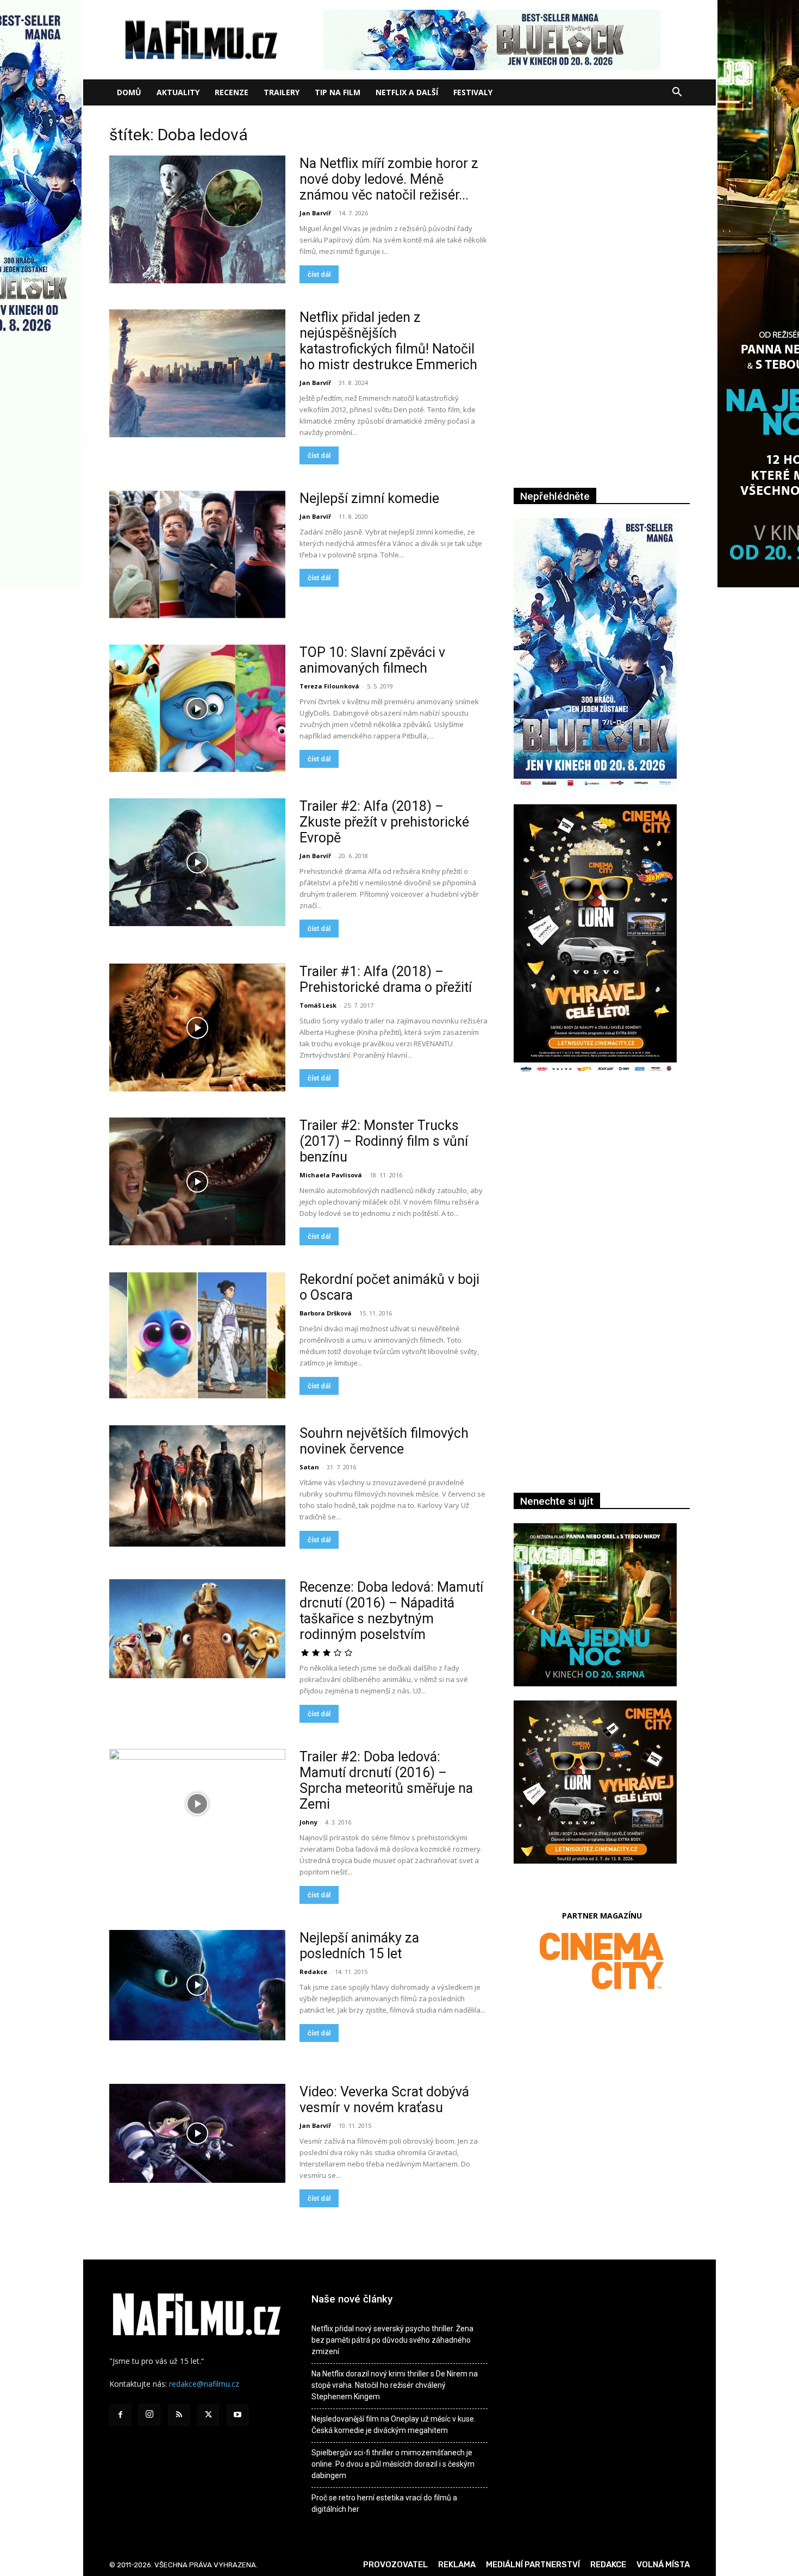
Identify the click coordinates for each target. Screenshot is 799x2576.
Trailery (282, 92)
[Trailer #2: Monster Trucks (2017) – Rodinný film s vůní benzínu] (197, 1181)
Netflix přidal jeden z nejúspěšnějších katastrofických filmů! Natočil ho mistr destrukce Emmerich (388, 341)
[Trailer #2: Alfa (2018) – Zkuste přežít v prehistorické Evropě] (197, 862)
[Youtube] (238, 2415)
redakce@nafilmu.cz (204, 2384)
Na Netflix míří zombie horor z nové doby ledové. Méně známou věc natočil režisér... (389, 179)
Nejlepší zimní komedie (369, 498)
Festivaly (473, 92)
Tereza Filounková (329, 686)
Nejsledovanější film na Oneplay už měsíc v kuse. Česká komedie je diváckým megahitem (394, 2425)
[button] (677, 93)
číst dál (319, 274)
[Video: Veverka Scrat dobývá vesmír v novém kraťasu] (197, 2133)
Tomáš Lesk (318, 1005)
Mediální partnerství (533, 2565)
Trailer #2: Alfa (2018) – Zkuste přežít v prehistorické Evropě (384, 822)
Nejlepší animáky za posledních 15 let (359, 1946)
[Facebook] (120, 2415)
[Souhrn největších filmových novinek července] (197, 1486)
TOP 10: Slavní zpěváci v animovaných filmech (372, 660)
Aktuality (178, 92)
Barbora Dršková (326, 1313)
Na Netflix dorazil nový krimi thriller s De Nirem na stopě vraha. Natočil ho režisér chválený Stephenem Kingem (395, 2385)
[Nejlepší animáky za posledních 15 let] (197, 1985)
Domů (129, 92)
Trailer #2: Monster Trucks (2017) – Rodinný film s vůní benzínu (384, 1141)
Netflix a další (407, 92)
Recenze (232, 92)
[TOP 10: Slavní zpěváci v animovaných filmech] (197, 708)
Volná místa (663, 2565)
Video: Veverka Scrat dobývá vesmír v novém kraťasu (384, 2100)
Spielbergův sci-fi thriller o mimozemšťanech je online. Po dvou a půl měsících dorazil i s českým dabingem (393, 2464)
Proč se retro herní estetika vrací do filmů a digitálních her (384, 2503)
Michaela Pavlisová (331, 1175)
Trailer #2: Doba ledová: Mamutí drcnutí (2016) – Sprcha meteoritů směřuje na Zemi (386, 1780)
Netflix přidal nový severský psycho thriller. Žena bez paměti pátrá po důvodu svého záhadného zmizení (392, 2340)
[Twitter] (208, 2415)
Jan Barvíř (315, 213)
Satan (309, 1467)
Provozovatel (395, 2565)
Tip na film (338, 92)
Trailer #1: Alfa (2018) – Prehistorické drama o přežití (386, 979)
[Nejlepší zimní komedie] (197, 554)
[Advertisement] (602, 1202)
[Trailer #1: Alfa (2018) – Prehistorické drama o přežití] (197, 1028)
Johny (308, 1822)
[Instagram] (149, 2414)
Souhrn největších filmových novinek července (384, 1441)
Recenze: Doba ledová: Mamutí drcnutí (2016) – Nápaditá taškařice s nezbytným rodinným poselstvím (391, 1611)
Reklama (457, 2565)
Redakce (313, 1972)
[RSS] (179, 2415)
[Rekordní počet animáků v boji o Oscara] (197, 1335)
